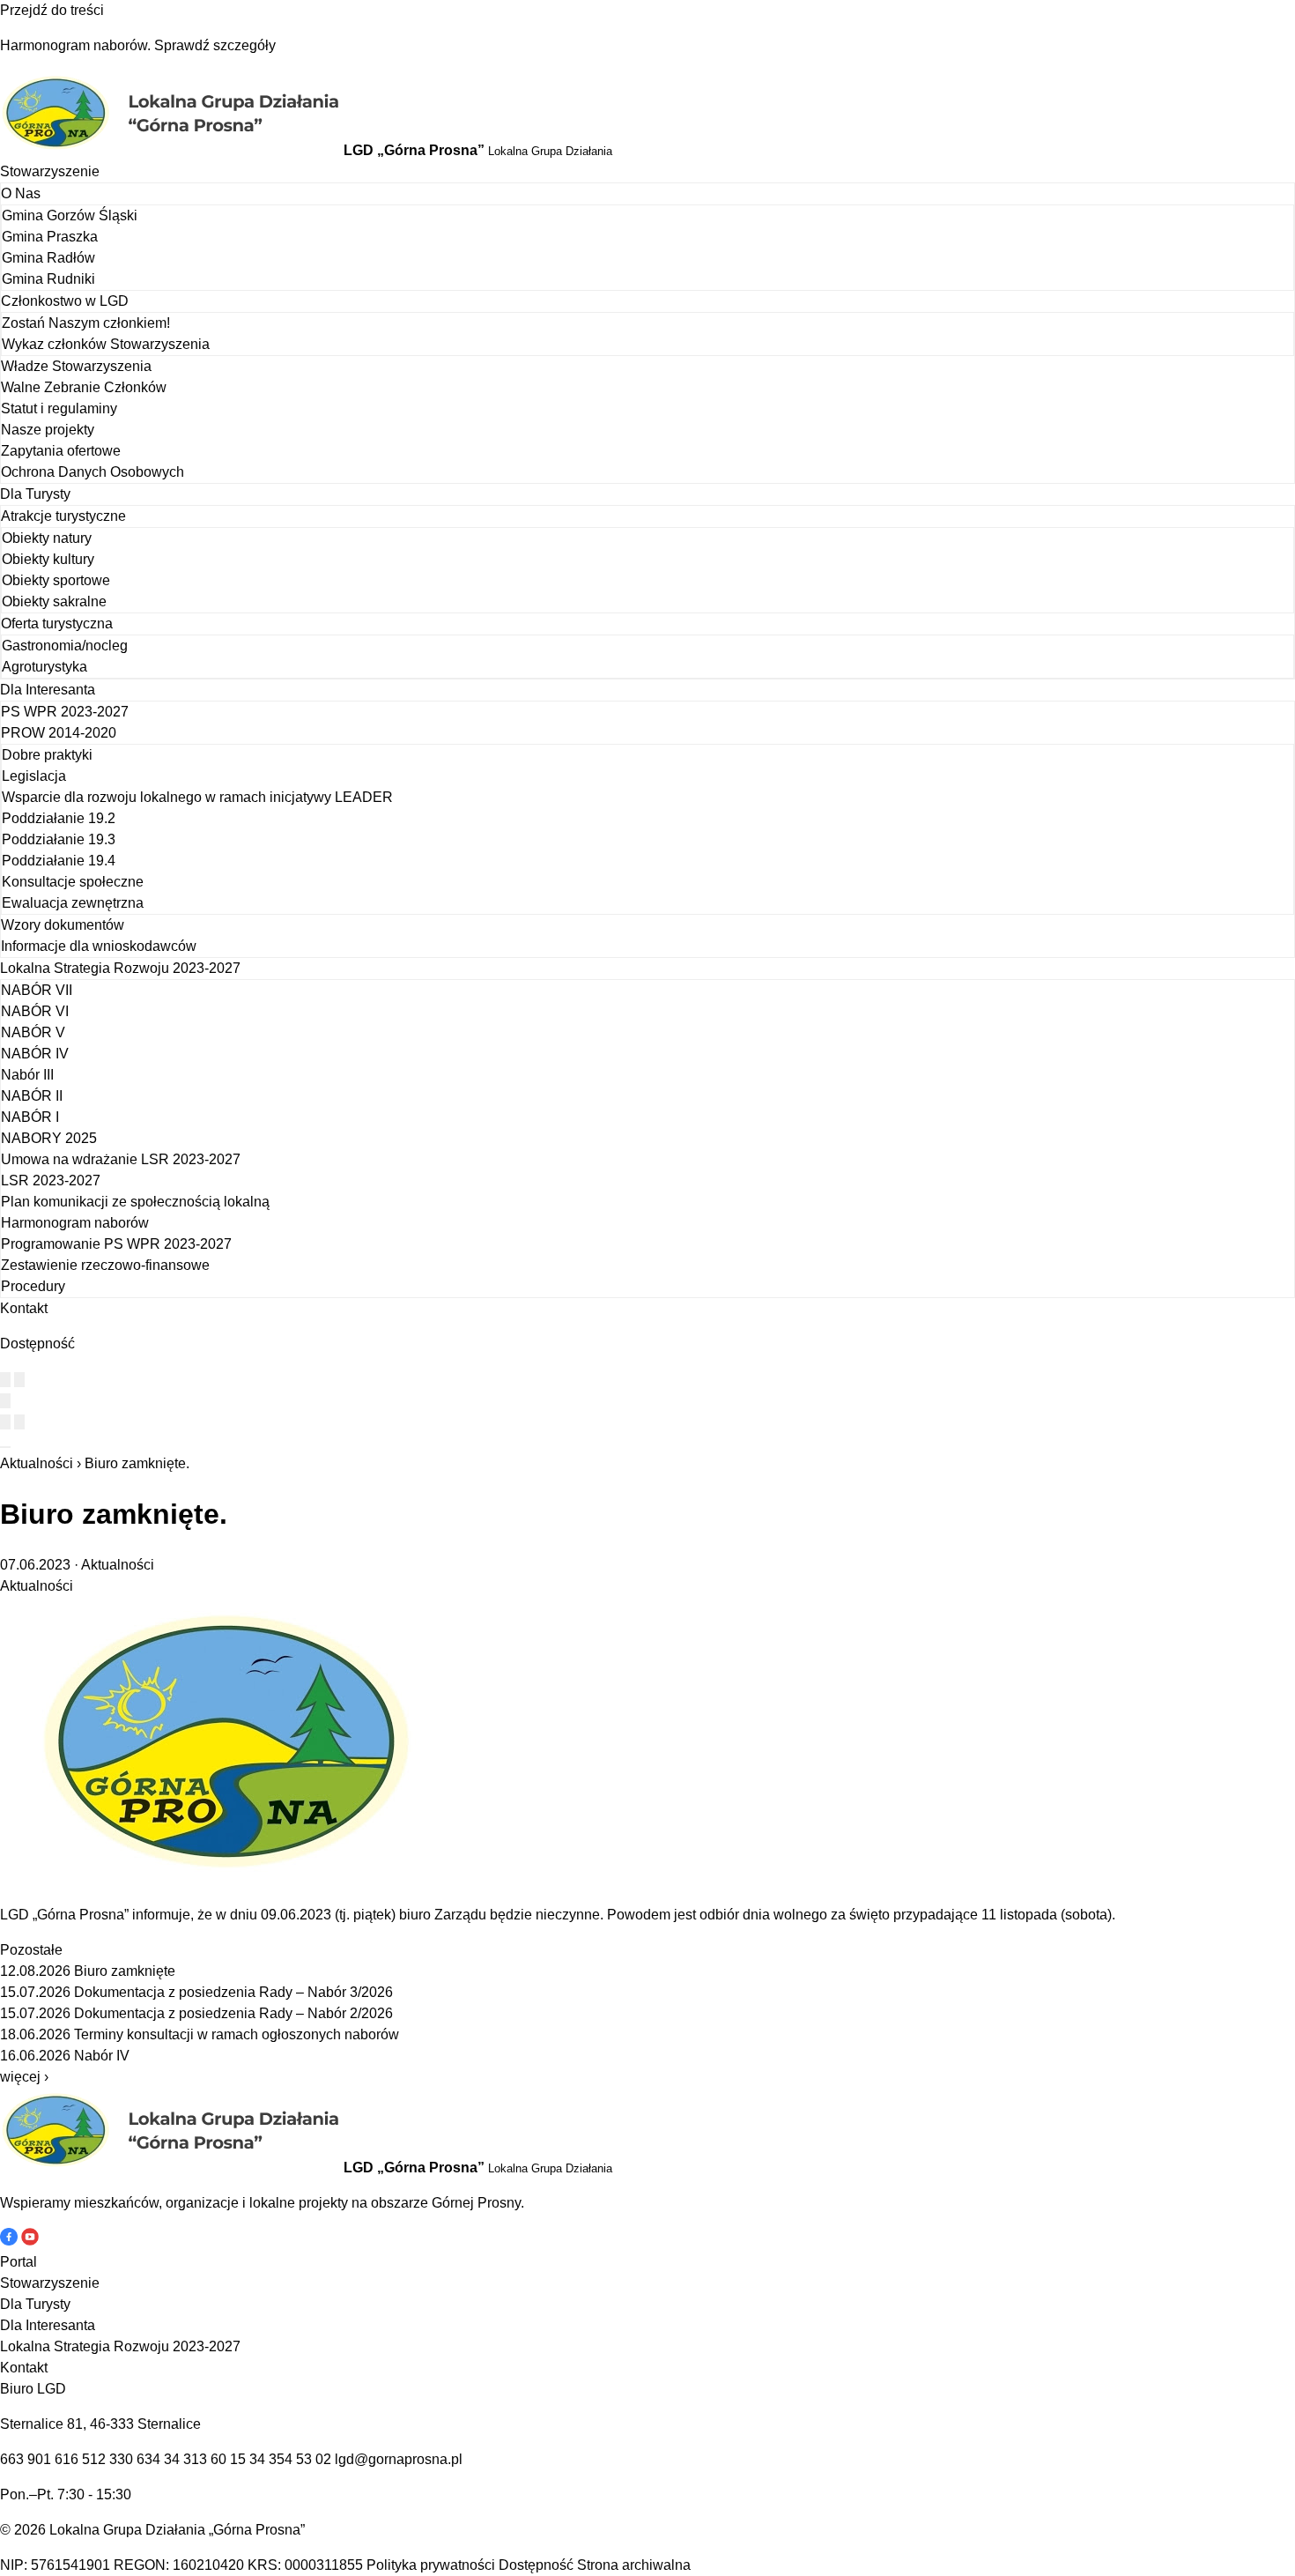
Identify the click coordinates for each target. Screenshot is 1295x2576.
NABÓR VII (37, 990)
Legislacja (34, 776)
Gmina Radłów (48, 258)
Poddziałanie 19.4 (59, 861)
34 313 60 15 (205, 2459)
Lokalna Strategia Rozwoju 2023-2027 (120, 968)
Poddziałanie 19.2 (59, 818)
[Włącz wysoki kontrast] (5, 1380)
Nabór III (27, 1075)
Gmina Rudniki (48, 279)
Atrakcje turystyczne (63, 516)
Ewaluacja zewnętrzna (73, 903)
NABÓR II (32, 1096)
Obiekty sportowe (56, 580)
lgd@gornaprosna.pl (399, 2459)
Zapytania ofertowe (61, 451)
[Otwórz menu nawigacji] (5, 1447)
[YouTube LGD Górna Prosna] (30, 2241)
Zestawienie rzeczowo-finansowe (105, 1265)
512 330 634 (121, 2459)
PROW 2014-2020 (59, 733)
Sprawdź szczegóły (215, 45)
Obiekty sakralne (54, 601)
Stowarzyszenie (50, 171)
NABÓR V (33, 1032)
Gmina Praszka (50, 237)
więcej (24, 2077)
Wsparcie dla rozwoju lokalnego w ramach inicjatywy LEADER (197, 797)
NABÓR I (30, 1117)
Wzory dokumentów (63, 925)
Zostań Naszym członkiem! (86, 323)
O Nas (21, 193)
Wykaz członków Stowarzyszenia (106, 344)
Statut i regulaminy (59, 408)
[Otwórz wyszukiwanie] (5, 1401)
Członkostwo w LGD (65, 301)
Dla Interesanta (48, 690)
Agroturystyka (44, 667)
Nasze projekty (48, 430)
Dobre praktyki (47, 755)
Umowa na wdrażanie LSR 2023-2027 (121, 1159)
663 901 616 (39, 2459)
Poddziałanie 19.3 (59, 839)
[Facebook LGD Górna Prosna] (11, 2241)
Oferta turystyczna (57, 624)
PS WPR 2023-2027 (65, 712)
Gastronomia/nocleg (65, 646)
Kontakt (24, 1308)
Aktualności (37, 1463)
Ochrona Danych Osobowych (92, 472)
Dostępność (536, 2565)
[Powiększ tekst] (19, 1380)
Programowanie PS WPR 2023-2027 (116, 1244)
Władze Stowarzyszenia (76, 366)
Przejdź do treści (52, 10)
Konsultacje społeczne (73, 882)
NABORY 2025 (49, 1138)
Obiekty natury (47, 538)
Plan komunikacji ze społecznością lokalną (135, 1202)
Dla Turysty (35, 494)
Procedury (33, 1286)
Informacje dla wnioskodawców (99, 946)
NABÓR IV (35, 1054)
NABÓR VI (35, 1011)
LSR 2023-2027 (51, 1180)
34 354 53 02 (290, 2459)
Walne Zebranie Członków (84, 387)
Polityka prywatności (431, 2565)
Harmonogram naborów (75, 1223)
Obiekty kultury (48, 559)
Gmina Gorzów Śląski (70, 215)
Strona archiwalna (634, 2565)
